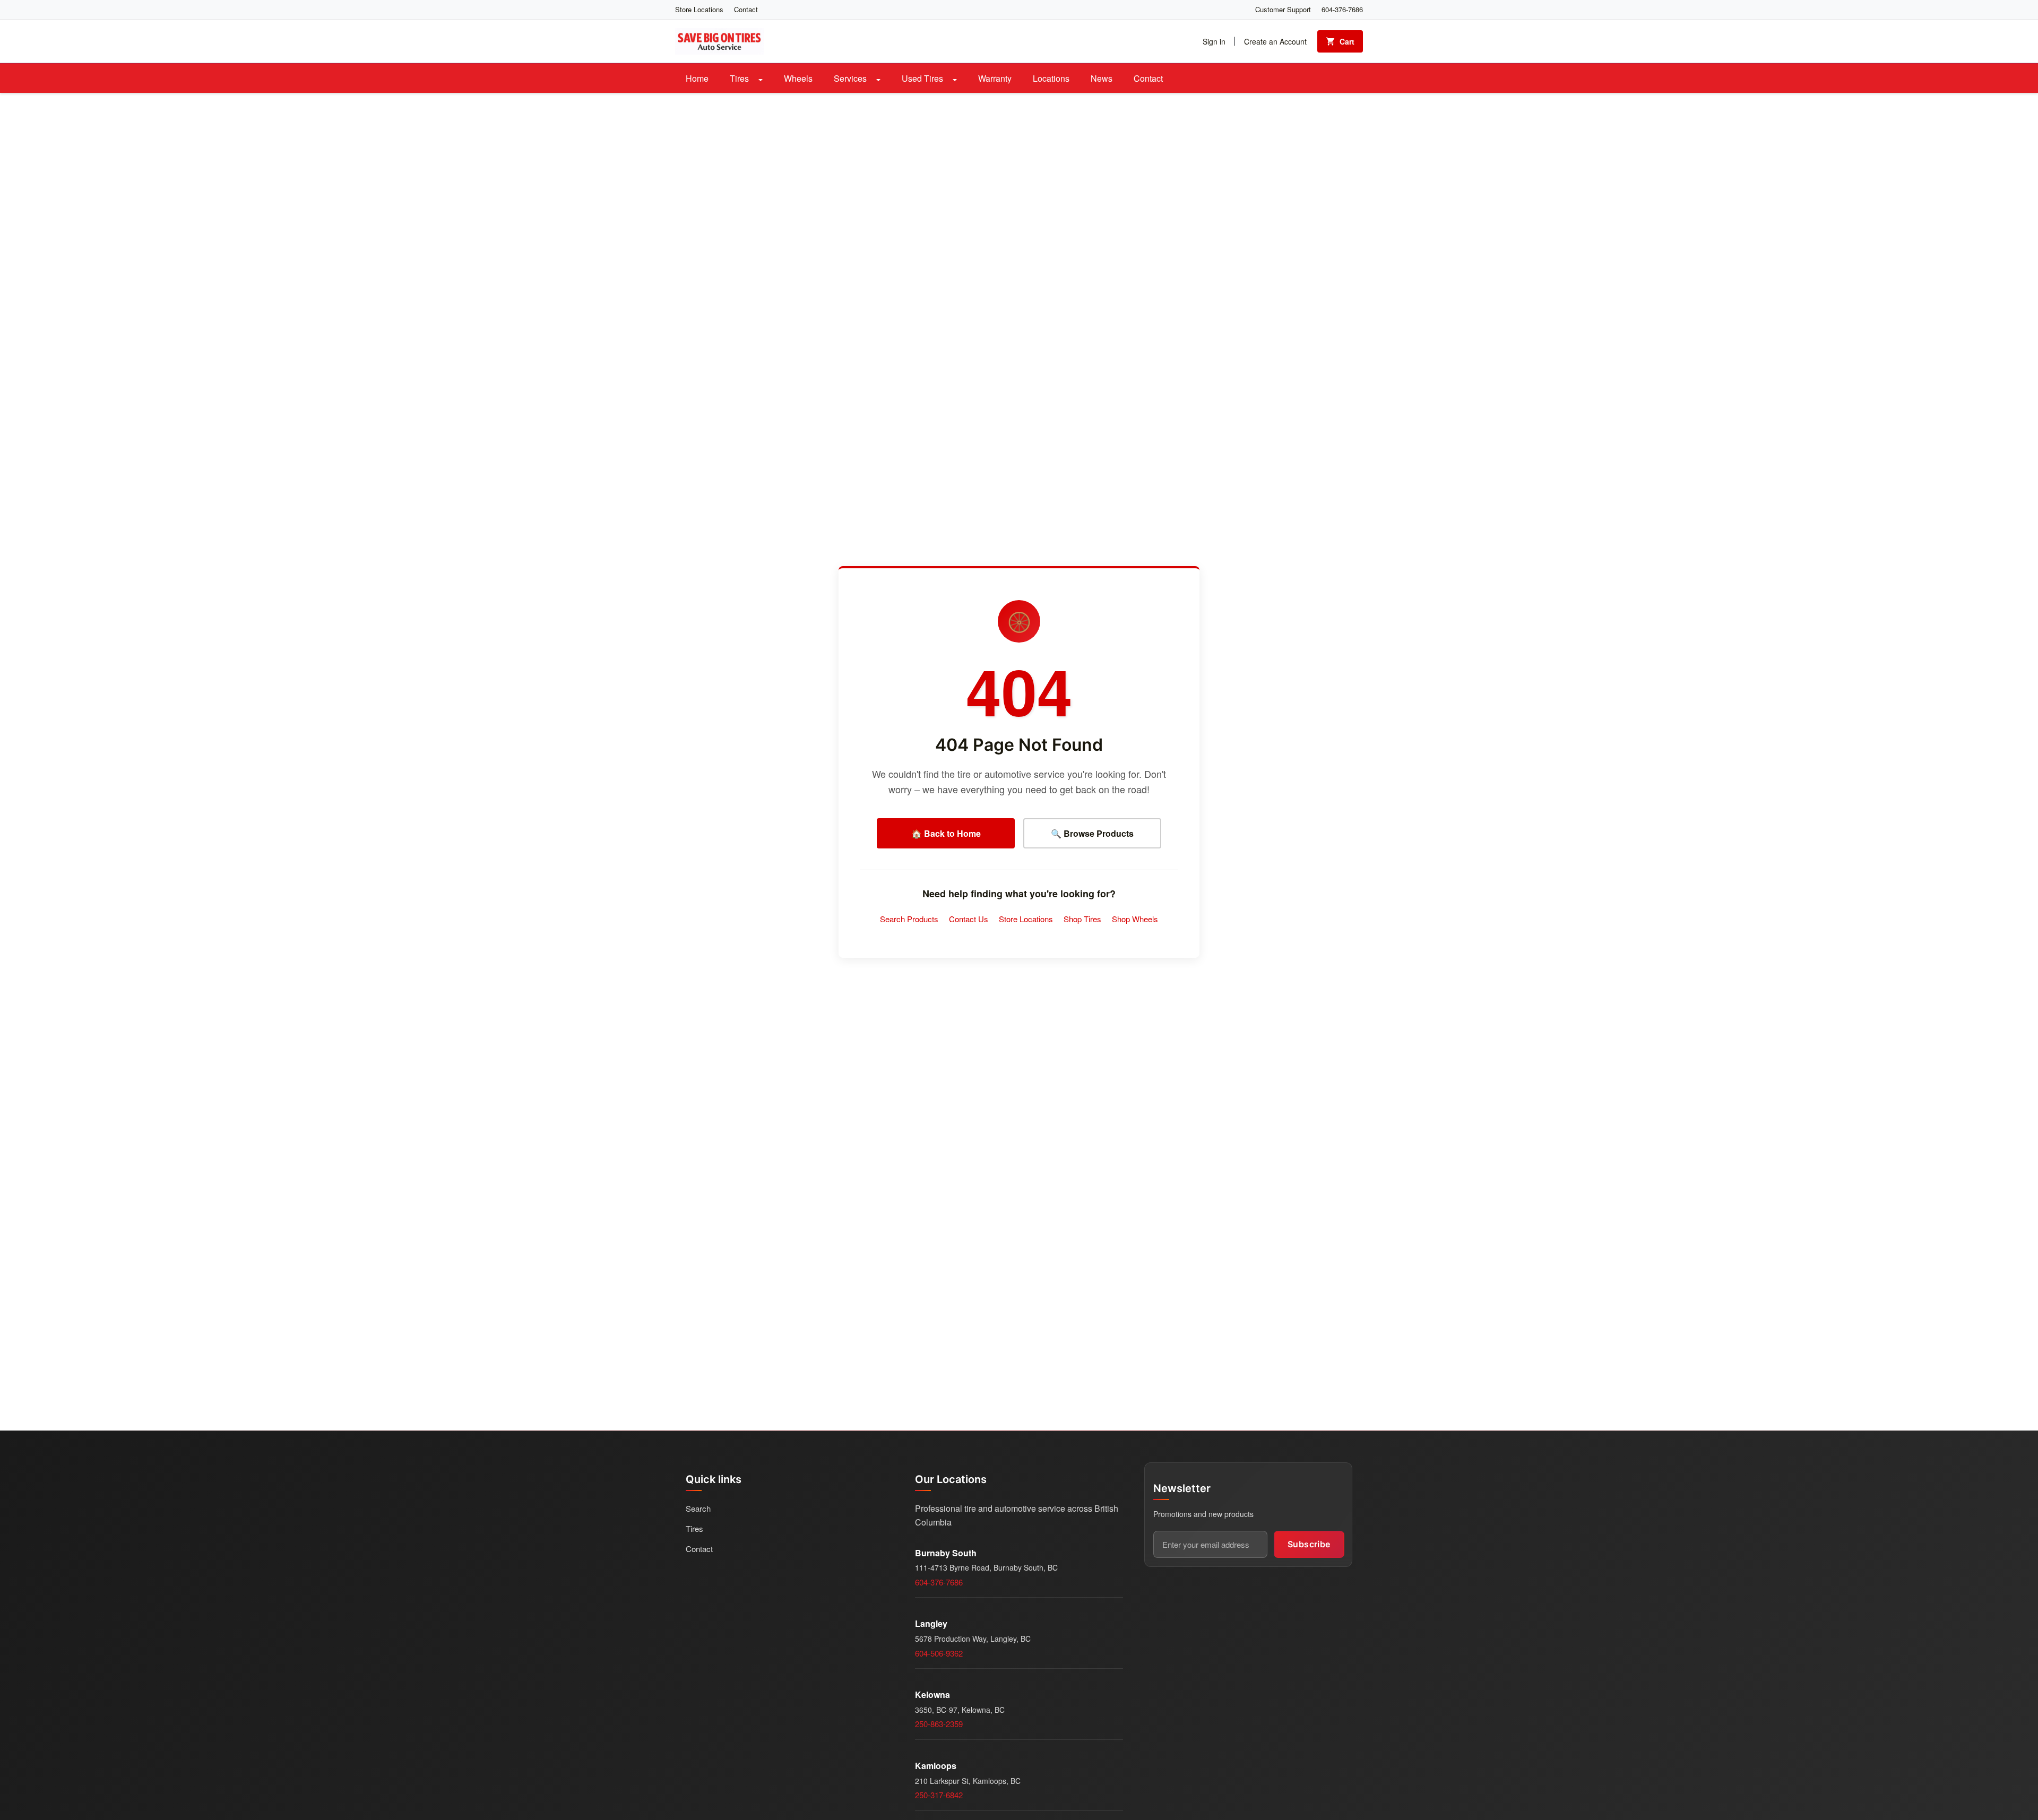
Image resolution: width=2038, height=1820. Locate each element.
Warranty (995, 78)
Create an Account (1275, 41)
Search (698, 1508)
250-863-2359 (939, 1724)
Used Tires (923, 78)
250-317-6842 (939, 1795)
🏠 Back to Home (946, 833)
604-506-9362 (939, 1653)
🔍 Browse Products (1092, 833)
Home (697, 78)
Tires (740, 78)
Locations (1051, 78)
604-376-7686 (1342, 9)
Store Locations (699, 9)
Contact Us (969, 919)
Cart (1347, 41)
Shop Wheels (1135, 919)
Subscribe (1309, 1544)
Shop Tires (1082, 919)
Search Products (909, 919)
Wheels (798, 78)
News (1102, 78)
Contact (746, 9)
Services (851, 78)
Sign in (1214, 41)
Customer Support (1283, 9)
